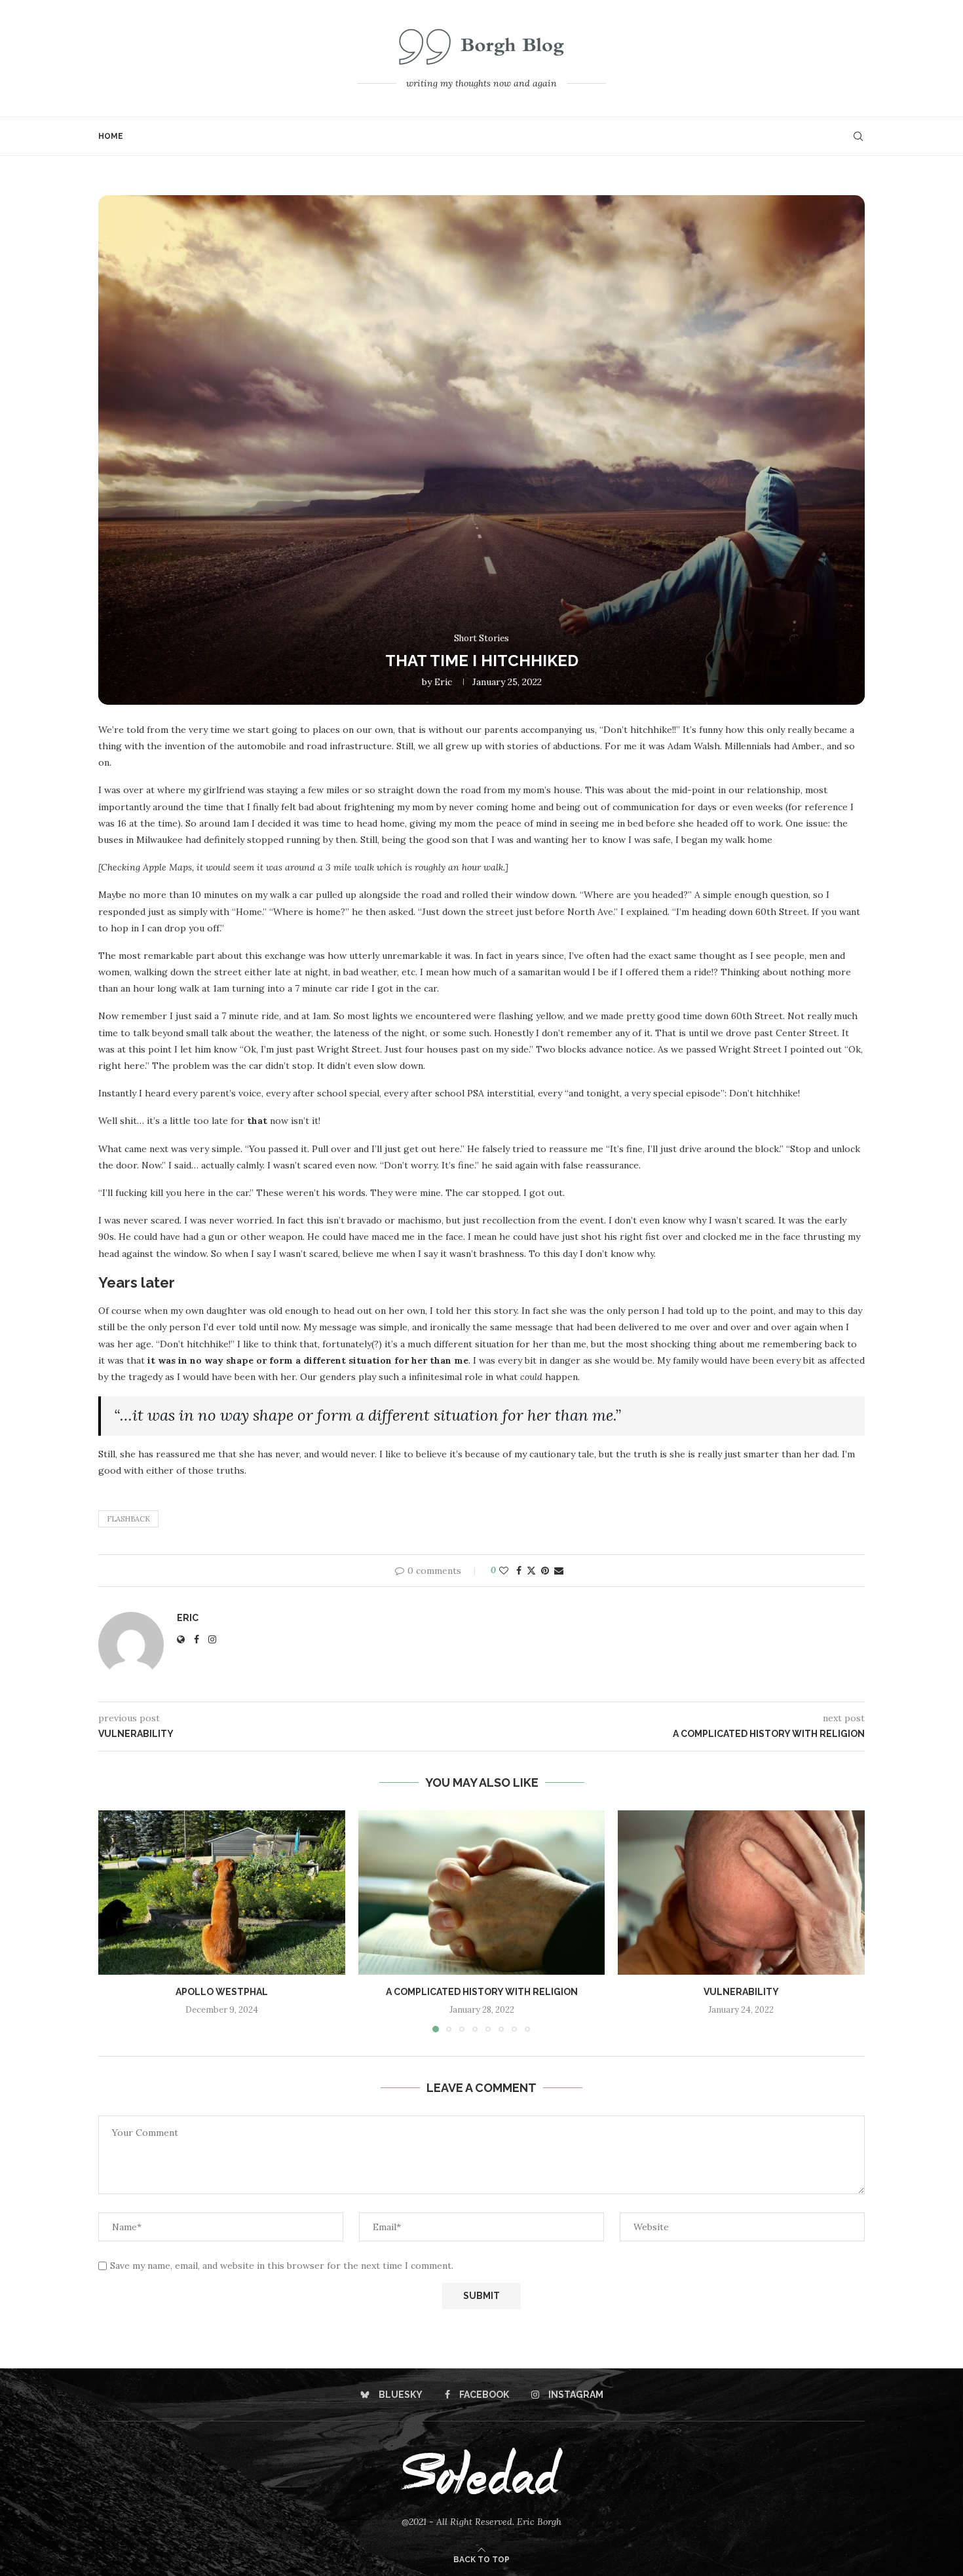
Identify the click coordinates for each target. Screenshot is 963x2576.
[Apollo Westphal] (222, 1893)
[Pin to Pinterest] (545, 1571)
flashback (128, 1519)
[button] (116, 1921)
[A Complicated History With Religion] (482, 1893)
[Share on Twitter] (531, 1571)
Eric (443, 682)
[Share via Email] (559, 1571)
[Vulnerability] (741, 1893)
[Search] (858, 136)
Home (111, 136)
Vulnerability (741, 1992)
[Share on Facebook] (519, 1571)
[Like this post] (504, 1571)
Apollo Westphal (222, 1992)
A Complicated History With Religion (481, 1992)
